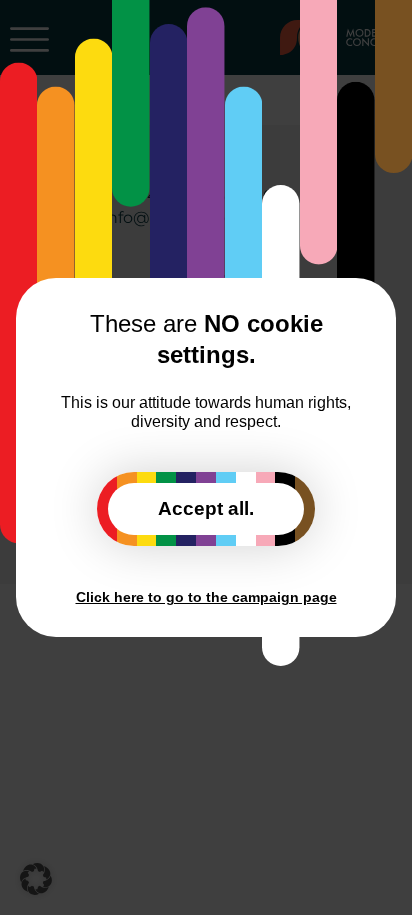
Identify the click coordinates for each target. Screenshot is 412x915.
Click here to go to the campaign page (206, 597)
